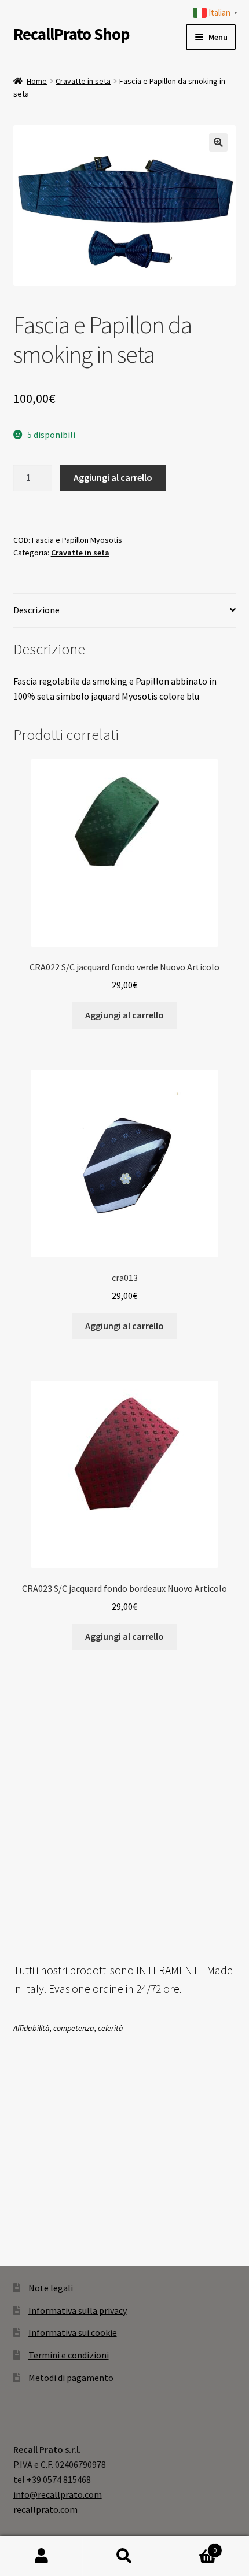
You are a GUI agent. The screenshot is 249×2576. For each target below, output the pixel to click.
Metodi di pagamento (71, 2378)
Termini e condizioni (69, 2355)
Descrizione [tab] (36, 610)
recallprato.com (45, 2509)
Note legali (51, 2288)
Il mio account (41, 2556)
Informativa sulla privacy (78, 2310)
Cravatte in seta (83, 81)
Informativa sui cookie (73, 2332)
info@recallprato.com (58, 2494)
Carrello (192, 2546)
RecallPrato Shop (71, 34)
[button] (218, 142)
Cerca (124, 2556)
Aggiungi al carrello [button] (124, 1015)
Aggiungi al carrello (113, 477)
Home (37, 81)
